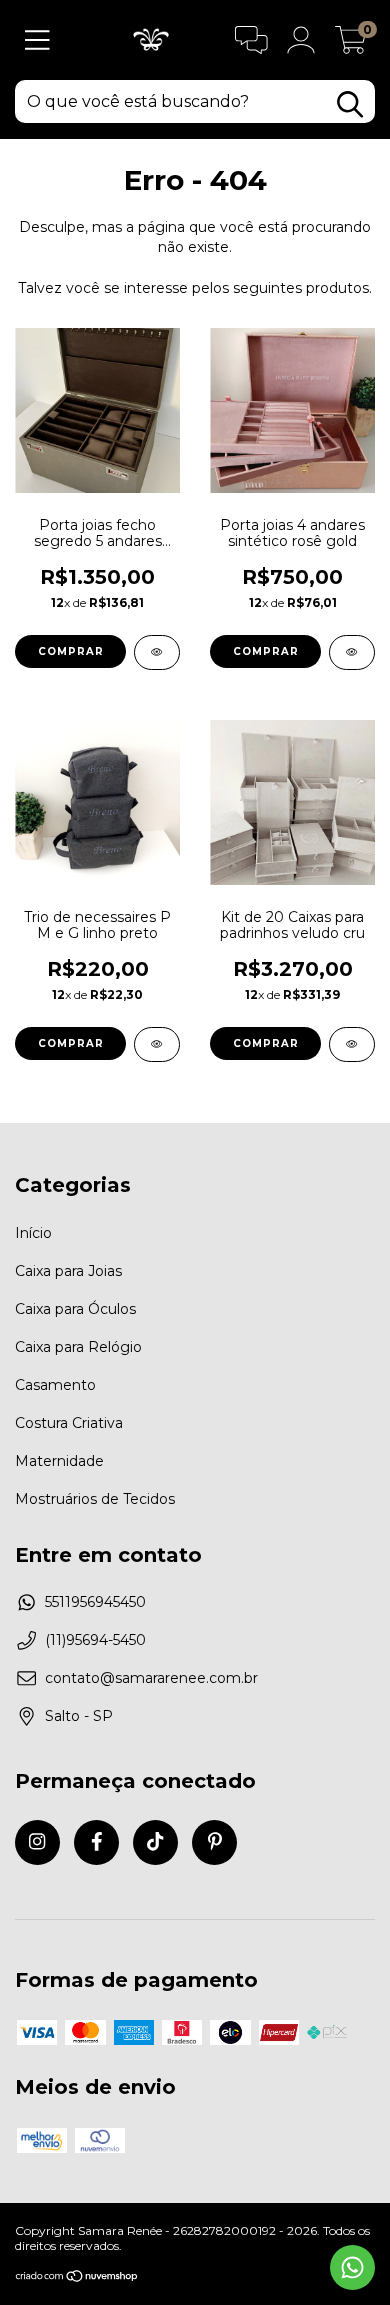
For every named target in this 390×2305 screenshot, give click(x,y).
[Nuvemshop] (77, 2278)
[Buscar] (350, 104)
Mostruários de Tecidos (95, 1499)
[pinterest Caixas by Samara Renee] (214, 1842)
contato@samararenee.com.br (151, 1678)
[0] (351, 45)
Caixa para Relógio (78, 1347)
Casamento (55, 1385)
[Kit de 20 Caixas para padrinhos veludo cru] (352, 1044)
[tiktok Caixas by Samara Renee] (155, 1842)
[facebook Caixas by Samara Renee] (96, 1842)
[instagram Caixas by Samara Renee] (37, 1842)
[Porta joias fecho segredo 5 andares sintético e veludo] (157, 652)
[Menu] (37, 40)
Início (33, 1233)
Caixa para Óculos (75, 1309)
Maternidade (59, 1461)
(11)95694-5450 (95, 1640)
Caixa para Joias (68, 1271)
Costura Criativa (69, 1423)
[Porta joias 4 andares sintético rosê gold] (352, 652)
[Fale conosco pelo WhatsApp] (352, 2267)
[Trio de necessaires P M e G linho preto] (157, 1044)
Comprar (71, 651)
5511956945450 (95, 1602)
